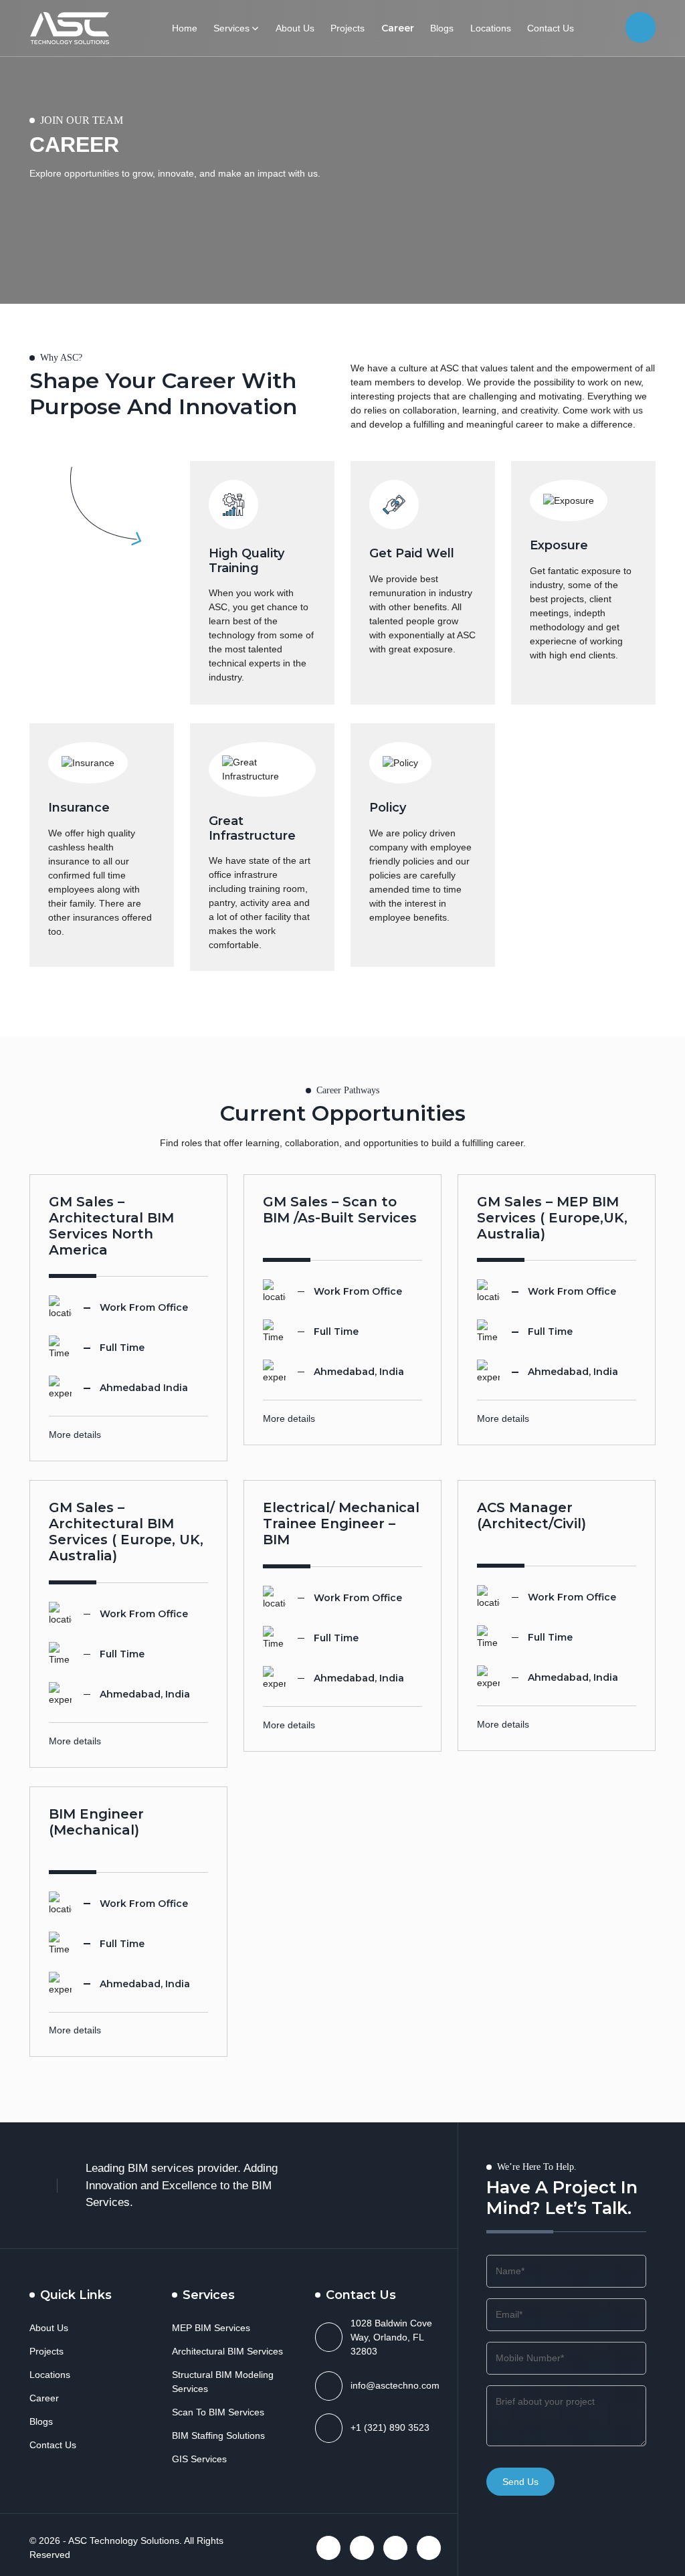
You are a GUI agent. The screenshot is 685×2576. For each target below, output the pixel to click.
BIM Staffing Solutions (218, 2435)
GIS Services (199, 2459)
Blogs (442, 28)
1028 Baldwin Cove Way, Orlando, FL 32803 (391, 2337)
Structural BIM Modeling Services (223, 2382)
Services (231, 28)
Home (185, 28)
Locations (491, 28)
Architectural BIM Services (227, 2351)
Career (398, 28)
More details (75, 1435)
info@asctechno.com (395, 2385)
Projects (348, 28)
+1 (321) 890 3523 (390, 2427)
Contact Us (551, 28)
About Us (295, 28)
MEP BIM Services (211, 2328)
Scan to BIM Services (218, 2412)
